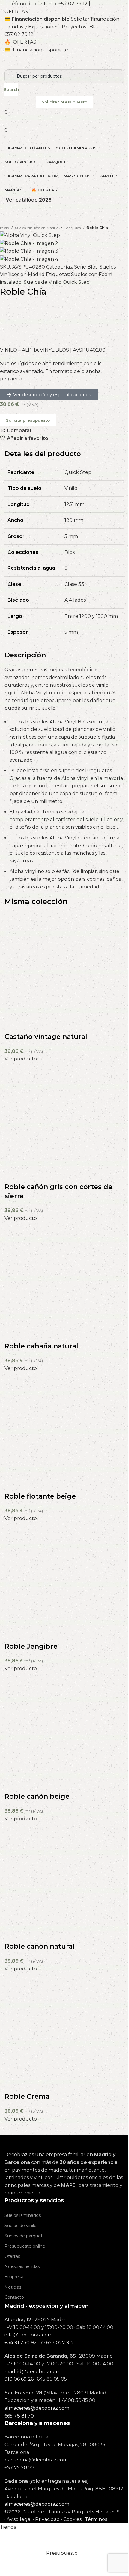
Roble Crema (27, 2096)
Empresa (14, 2277)
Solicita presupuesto (28, 420)
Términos (96, 2519)
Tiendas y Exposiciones (31, 27)
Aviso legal (19, 2519)
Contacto (14, 2297)
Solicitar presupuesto (64, 102)
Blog (95, 27)
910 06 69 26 (19, 2379)
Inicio (4, 228)
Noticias (13, 2287)
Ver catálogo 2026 (29, 200)
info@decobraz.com (28, 2335)
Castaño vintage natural (46, 1037)
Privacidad (48, 2519)
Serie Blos (73, 228)
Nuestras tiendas (22, 2266)
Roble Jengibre (31, 1646)
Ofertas (12, 2256)
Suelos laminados (23, 2215)
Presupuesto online (25, 2246)
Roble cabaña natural (41, 1346)
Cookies (72, 2519)
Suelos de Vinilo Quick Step (57, 282)
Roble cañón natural (40, 1946)
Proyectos (74, 27)
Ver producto (21, 1059)
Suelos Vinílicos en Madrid (37, 228)
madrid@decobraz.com (33, 2372)
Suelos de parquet (24, 2236)
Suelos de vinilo (21, 2226)
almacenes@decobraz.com (37, 2408)
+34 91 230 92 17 (24, 2343)
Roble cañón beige (37, 1797)
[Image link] (34, 2143)
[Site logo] (46, 61)
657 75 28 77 (19, 2468)
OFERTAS (16, 12)
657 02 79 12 (73, 4)
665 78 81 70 (19, 2416)
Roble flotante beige (40, 1496)
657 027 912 (60, 2343)
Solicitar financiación (95, 19)
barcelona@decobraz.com (36, 2460)
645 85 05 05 (52, 2379)
